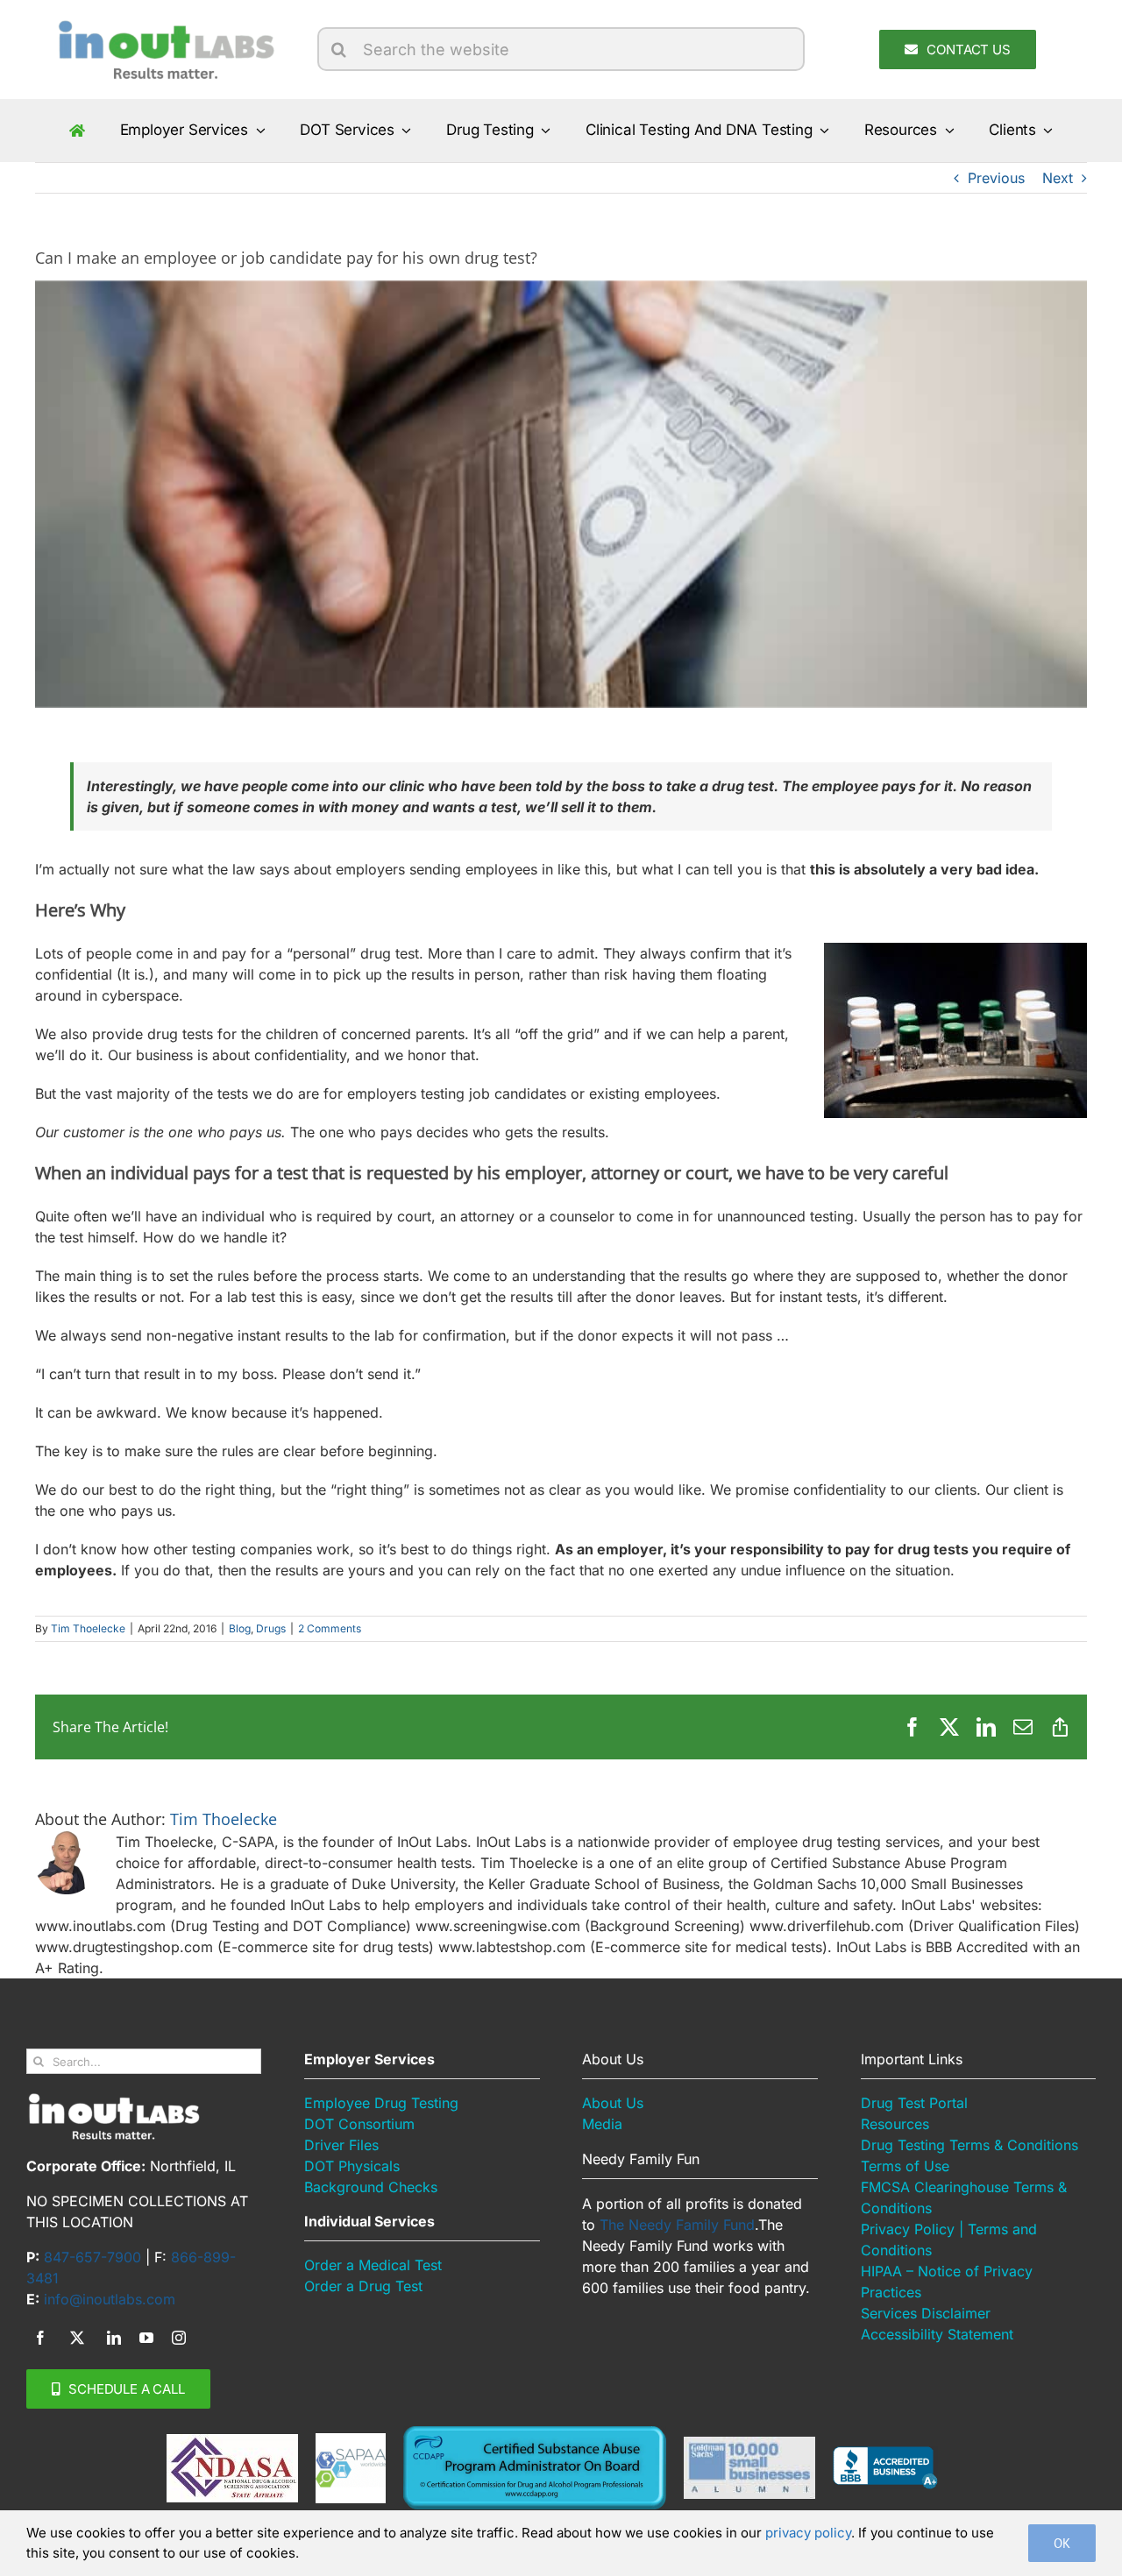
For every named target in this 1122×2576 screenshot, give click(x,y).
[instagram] (179, 2338)
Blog (240, 1628)
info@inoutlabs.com (110, 2299)
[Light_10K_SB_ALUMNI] (749, 2444)
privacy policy (808, 2533)
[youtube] (146, 2338)
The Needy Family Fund (677, 2225)
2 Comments (330, 1628)
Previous (996, 178)
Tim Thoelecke (88, 1628)
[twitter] (77, 2338)
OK (1062, 2543)
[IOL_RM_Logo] (164, 25)
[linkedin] (114, 2338)
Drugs (271, 1628)
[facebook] (40, 2338)
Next (1058, 178)
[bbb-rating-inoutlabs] (885, 2453)
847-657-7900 (92, 2257)
